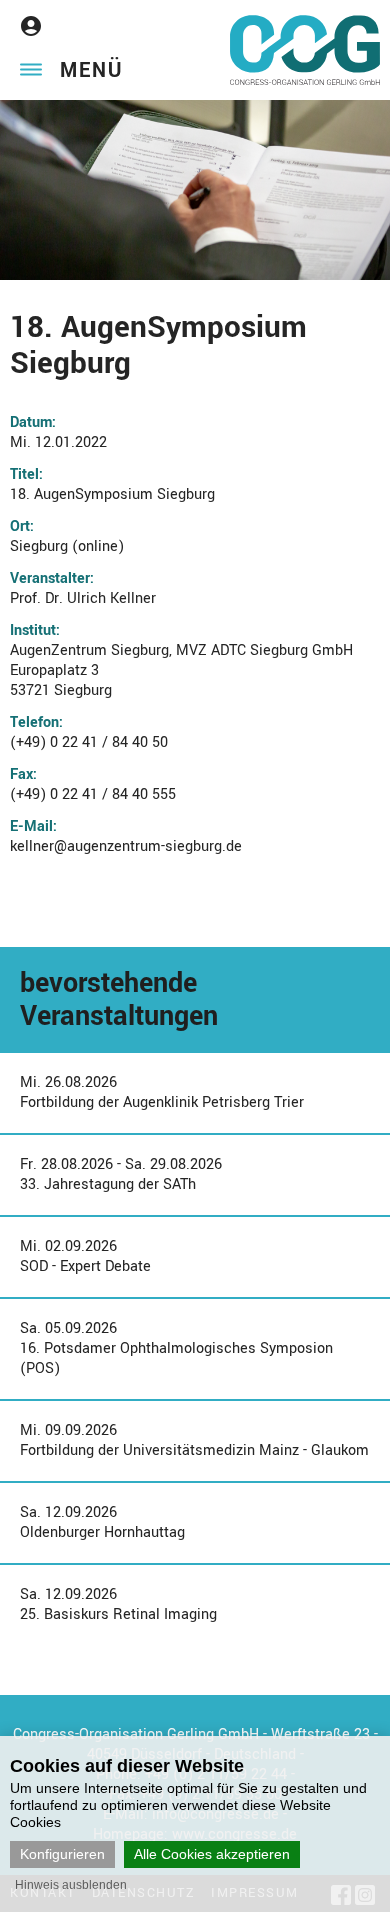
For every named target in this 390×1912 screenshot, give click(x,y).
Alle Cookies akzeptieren (212, 1854)
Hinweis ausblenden (71, 1885)
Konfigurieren (62, 1854)
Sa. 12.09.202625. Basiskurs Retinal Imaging (118, 1604)
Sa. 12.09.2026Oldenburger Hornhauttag (102, 1522)
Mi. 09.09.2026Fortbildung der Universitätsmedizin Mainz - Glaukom (194, 1440)
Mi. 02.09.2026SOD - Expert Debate (85, 1256)
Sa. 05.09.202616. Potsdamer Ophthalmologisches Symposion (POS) (176, 1348)
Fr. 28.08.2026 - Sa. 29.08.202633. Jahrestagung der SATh (121, 1174)
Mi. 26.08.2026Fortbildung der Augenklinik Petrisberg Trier (162, 1092)
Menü (91, 70)
